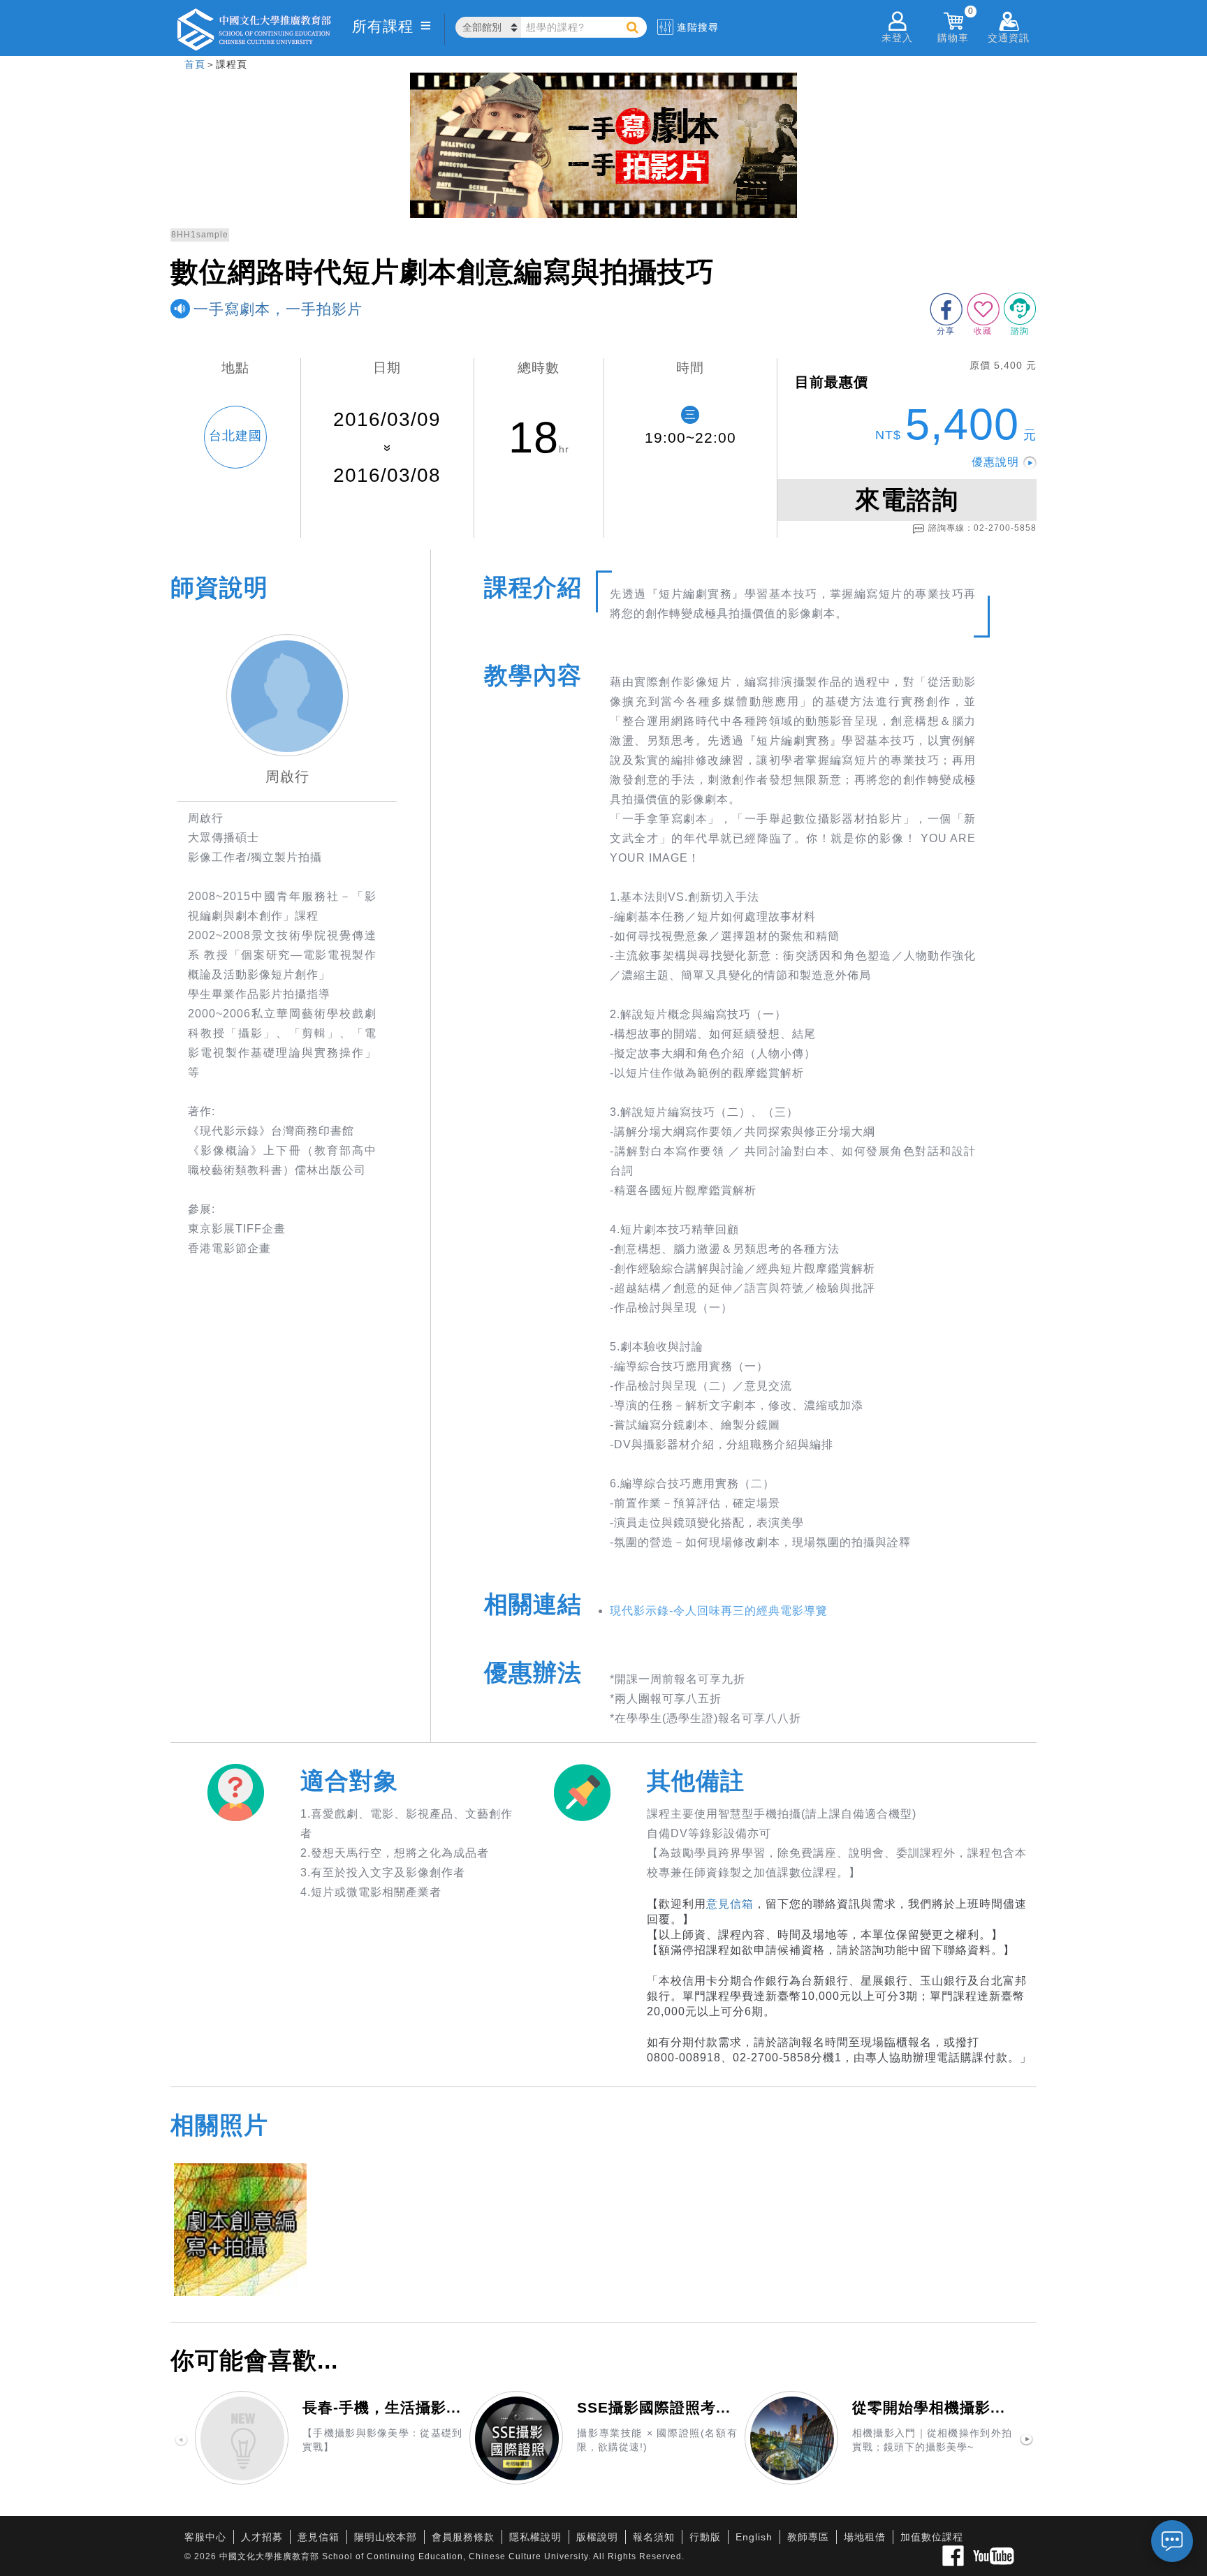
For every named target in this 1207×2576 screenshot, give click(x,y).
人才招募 (262, 2537)
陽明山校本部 (386, 2537)
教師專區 (808, 2537)
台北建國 (235, 436)
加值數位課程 (932, 2537)
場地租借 (865, 2537)
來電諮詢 (907, 500)
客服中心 (205, 2537)
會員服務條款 (463, 2537)
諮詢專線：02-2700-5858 (982, 528)
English (754, 2537)
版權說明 (597, 2537)
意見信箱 (730, 1904)
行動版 (705, 2537)
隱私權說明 (535, 2537)
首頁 (195, 64)
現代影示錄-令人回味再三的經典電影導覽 (719, 1611)
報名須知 (654, 2537)
